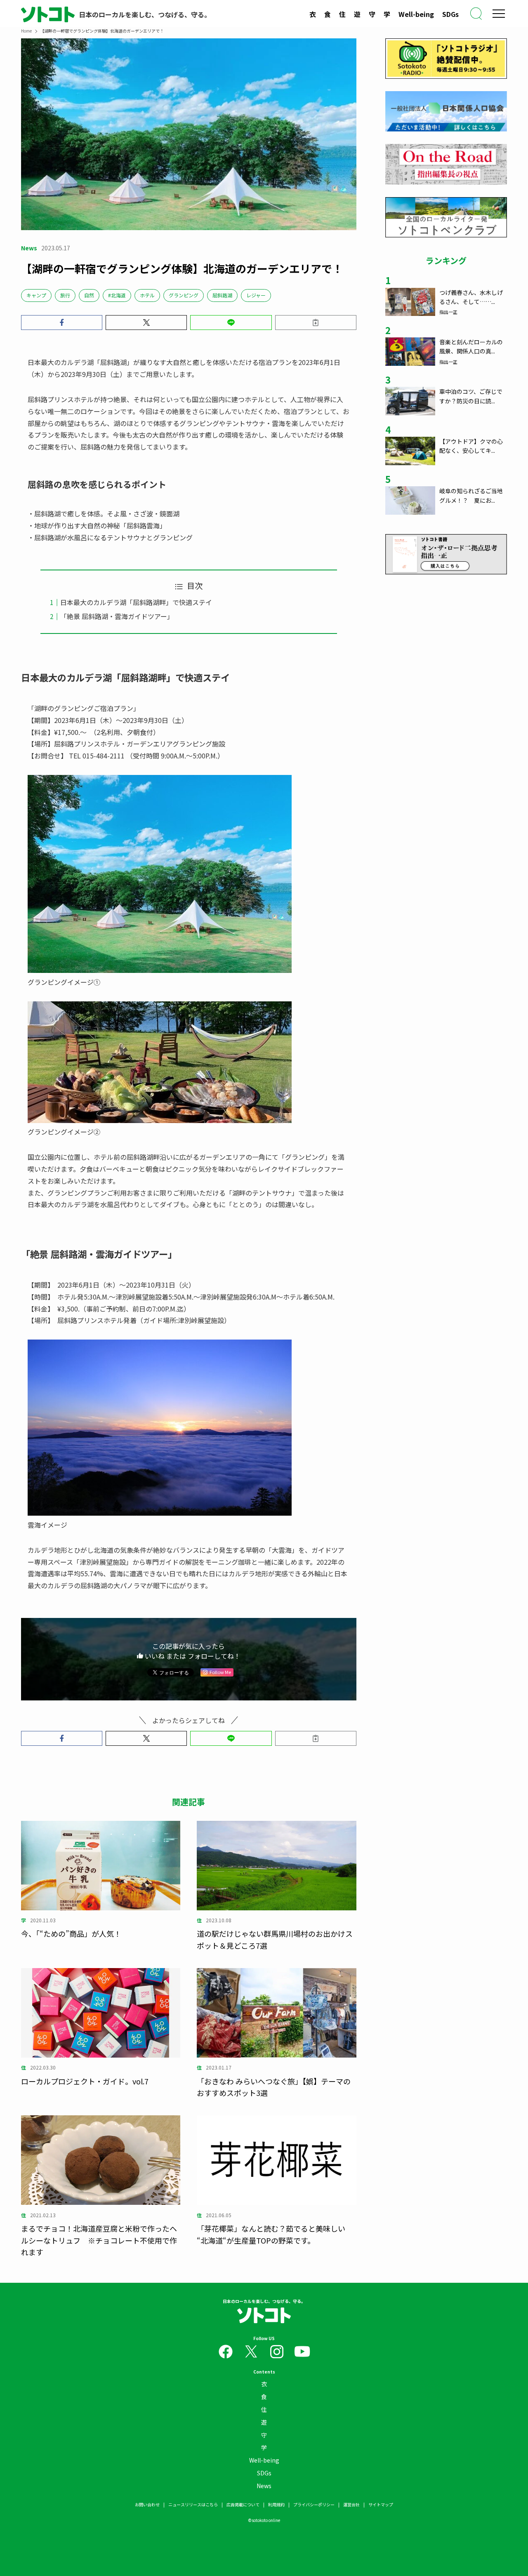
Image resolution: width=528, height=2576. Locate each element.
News (264, 2486)
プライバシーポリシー (314, 2504)
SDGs (450, 14)
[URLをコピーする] (316, 323)
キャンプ (36, 295)
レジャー (256, 295)
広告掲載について (243, 2504)
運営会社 (351, 2504)
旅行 (65, 295)
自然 (89, 295)
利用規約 (276, 2504)
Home (26, 31)
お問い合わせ (147, 2504)
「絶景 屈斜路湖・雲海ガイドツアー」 (117, 616)
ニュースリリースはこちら (193, 2504)
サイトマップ (381, 2504)
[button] (62, 323)
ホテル (147, 295)
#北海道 (117, 295)
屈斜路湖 (222, 295)
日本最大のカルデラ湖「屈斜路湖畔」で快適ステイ (136, 602)
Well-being (416, 14)
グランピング (184, 295)
